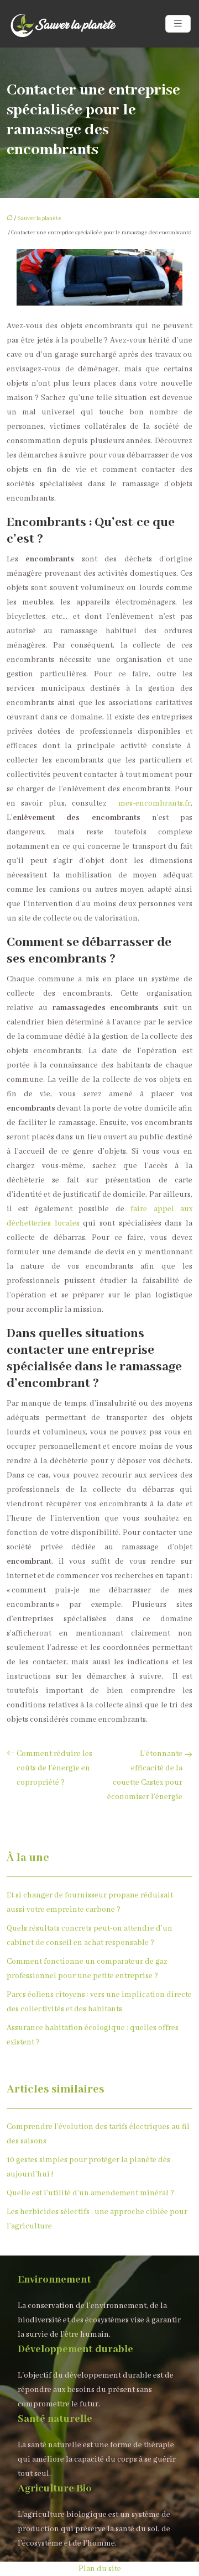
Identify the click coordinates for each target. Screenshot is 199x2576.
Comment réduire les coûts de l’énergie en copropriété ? (54, 1768)
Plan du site (100, 2569)
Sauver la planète (39, 219)
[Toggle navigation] (178, 24)
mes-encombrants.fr (155, 803)
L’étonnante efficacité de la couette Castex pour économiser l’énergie (145, 1775)
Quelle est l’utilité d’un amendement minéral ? (90, 2193)
